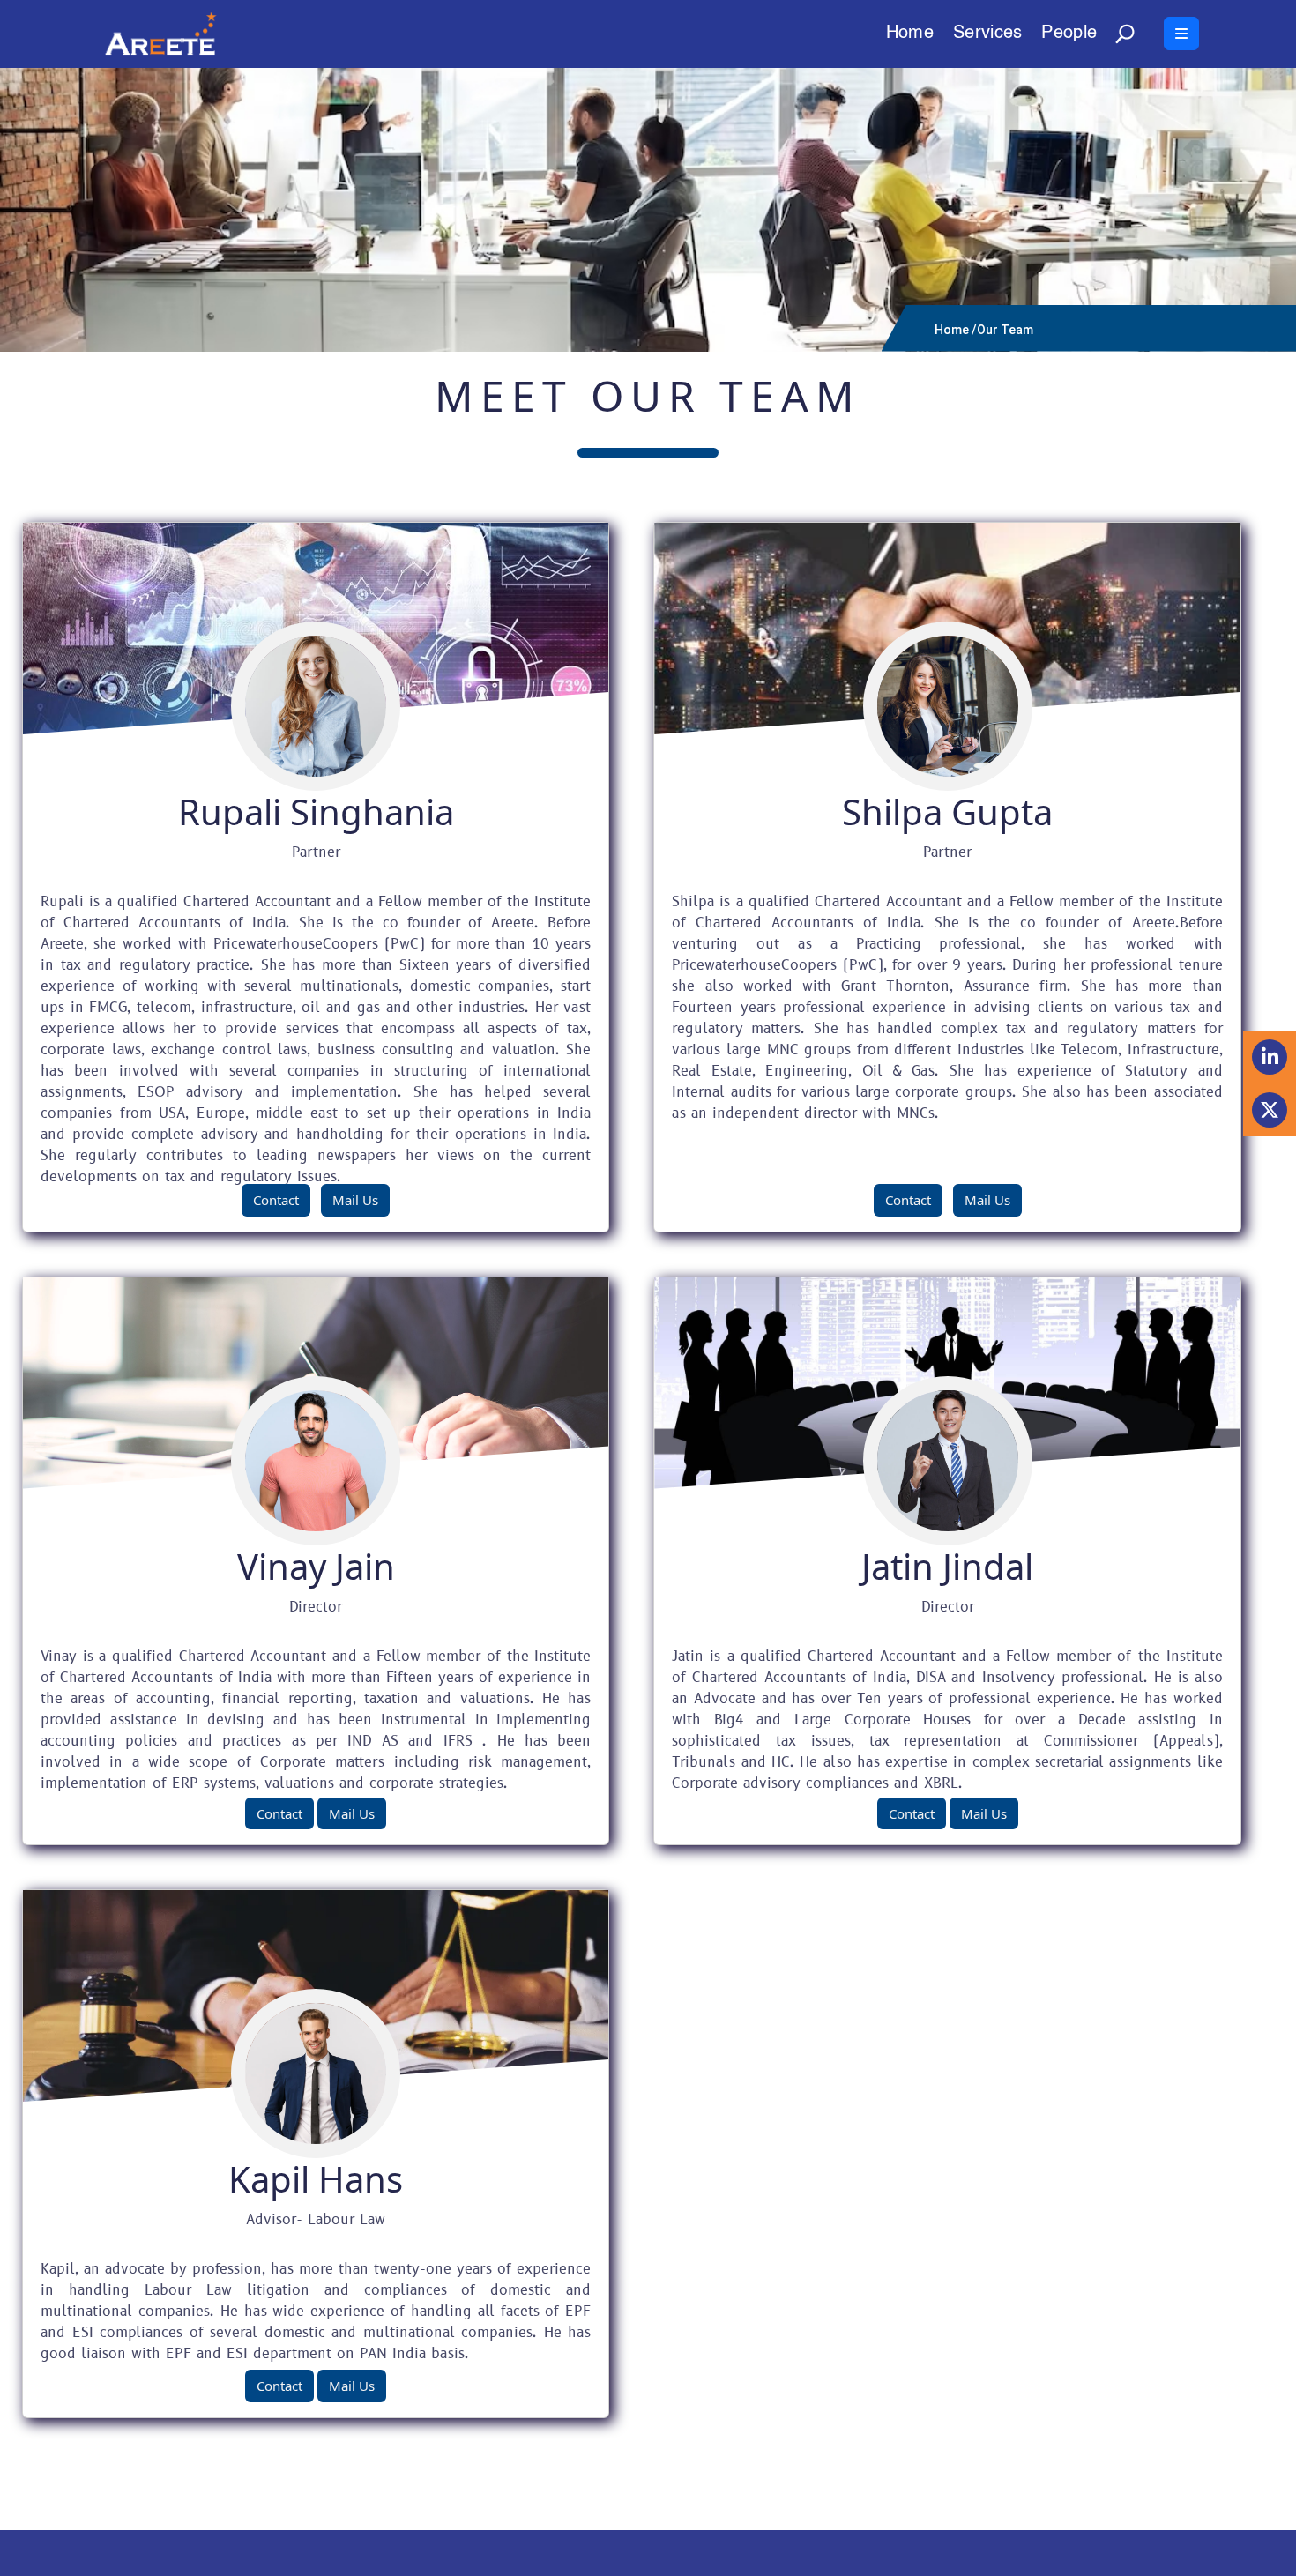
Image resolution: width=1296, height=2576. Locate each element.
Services (987, 35)
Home (910, 35)
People (1069, 35)
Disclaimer (990, 2553)
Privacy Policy (1152, 2553)
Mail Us (355, 1200)
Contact (276, 1200)
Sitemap (1065, 2553)
